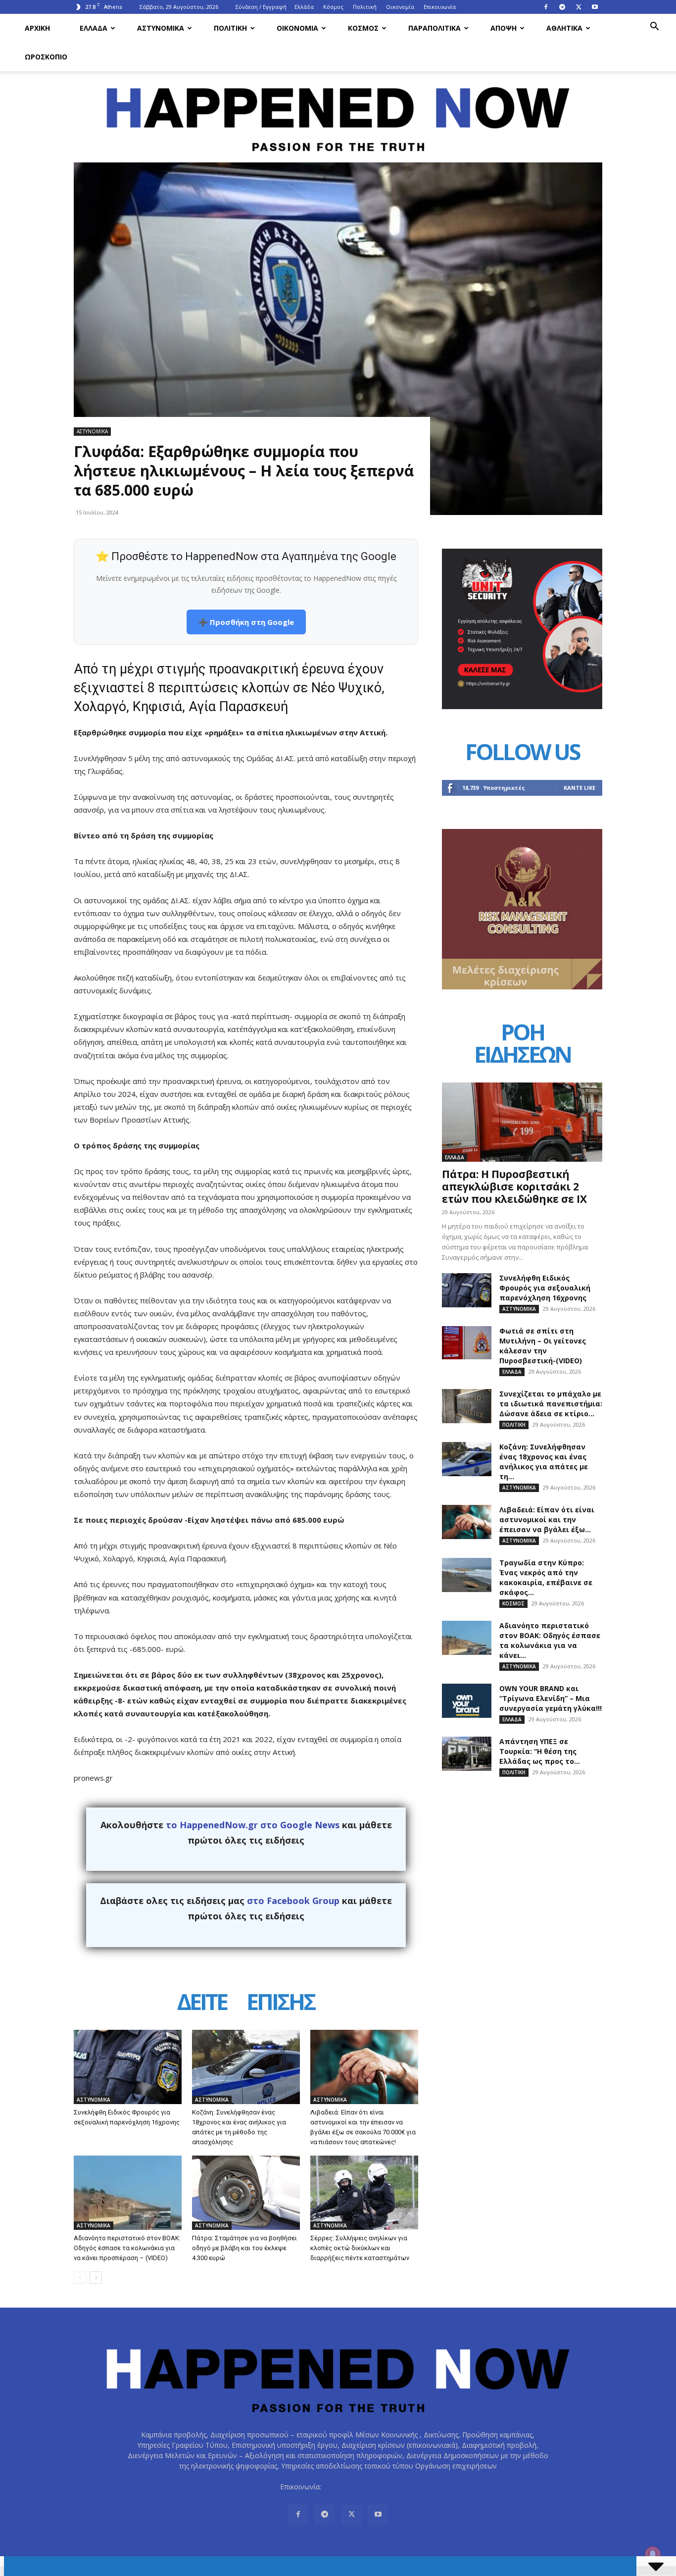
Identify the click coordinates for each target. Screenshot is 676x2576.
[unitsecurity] (522, 706)
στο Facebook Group (293, 1901)
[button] (654, 27)
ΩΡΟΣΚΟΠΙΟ (46, 57)
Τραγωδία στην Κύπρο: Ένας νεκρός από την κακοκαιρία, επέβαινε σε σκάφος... (546, 1577)
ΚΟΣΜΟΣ (363, 28)
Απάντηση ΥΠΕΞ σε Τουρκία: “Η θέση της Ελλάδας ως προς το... (540, 1751)
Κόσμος (333, 7)
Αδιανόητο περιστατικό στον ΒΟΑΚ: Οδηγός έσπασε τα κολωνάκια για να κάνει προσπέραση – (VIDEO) (127, 2248)
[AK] (522, 987)
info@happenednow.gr (359, 2487)
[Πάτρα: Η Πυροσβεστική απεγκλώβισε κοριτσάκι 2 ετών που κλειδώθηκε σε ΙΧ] (522, 1122)
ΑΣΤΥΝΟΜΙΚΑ (161, 28)
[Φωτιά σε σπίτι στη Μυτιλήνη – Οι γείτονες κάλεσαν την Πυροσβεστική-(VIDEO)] (467, 1343)
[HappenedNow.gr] (338, 114)
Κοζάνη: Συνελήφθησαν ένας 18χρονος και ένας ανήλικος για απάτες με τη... (544, 1462)
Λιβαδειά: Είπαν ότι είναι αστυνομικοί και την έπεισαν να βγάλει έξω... (547, 1520)
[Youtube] (595, 7)
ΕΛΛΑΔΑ (94, 28)
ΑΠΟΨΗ (504, 28)
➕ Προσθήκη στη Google (246, 622)
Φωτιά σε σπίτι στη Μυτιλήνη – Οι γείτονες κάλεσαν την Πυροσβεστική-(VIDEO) (543, 1346)
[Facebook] (546, 7)
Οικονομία (400, 7)
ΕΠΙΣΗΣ (281, 2003)
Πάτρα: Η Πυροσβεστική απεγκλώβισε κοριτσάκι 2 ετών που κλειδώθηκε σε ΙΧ (514, 1186)
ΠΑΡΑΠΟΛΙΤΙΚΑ (435, 28)
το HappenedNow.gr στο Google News (253, 1825)
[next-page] (96, 2278)
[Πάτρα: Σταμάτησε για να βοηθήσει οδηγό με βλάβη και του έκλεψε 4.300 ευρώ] (246, 2193)
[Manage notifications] (653, 2554)
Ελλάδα (304, 7)
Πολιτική (365, 7)
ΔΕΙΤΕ (202, 2003)
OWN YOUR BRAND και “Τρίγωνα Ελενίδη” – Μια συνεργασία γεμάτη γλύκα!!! (551, 1698)
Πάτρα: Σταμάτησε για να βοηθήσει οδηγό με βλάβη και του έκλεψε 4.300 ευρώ (244, 2248)
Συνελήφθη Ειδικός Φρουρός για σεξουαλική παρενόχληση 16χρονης (545, 1288)
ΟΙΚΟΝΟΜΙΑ (297, 28)
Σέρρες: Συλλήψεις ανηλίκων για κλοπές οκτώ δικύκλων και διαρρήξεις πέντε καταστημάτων (360, 2248)
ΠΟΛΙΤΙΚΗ (230, 28)
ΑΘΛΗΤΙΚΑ (564, 28)
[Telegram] (562, 7)
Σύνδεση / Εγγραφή (261, 7)
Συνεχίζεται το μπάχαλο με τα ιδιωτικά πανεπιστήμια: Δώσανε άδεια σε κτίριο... (551, 1404)
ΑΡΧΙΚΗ (37, 28)
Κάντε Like (579, 788)
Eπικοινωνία (440, 7)
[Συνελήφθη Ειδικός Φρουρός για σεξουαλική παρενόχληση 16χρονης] (128, 2067)
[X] (579, 7)
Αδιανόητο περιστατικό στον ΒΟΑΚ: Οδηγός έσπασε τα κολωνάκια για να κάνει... (550, 1640)
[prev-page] (80, 2278)
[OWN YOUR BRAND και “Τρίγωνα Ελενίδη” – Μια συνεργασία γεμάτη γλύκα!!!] (467, 1701)
